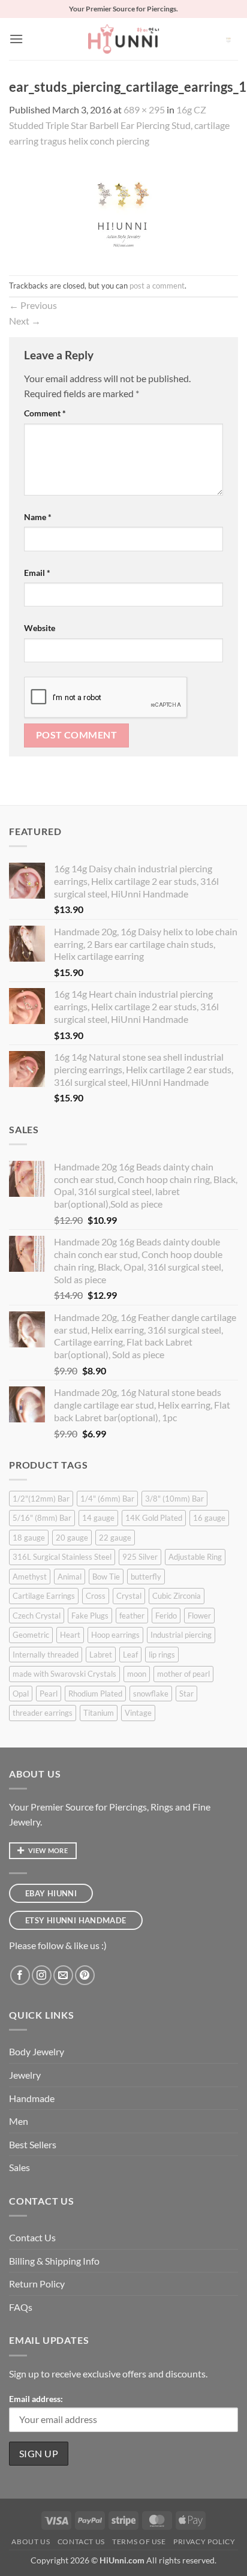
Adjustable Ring (195, 1557)
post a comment (157, 286)
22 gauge (115, 1538)
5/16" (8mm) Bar (42, 1518)
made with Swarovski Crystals (64, 1674)
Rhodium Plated (95, 1694)
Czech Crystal (37, 1616)
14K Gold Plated (154, 1518)
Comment (45, 413)
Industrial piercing (181, 1635)
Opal (21, 1694)
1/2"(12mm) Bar (41, 1499)
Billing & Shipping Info (54, 2261)
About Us (31, 2542)
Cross (96, 1596)
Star (186, 1694)
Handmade (32, 2098)
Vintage (138, 1713)
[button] (16, 39)
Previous (33, 305)
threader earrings (43, 1713)
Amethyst (30, 1577)
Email (37, 573)
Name (38, 517)
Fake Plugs (90, 1616)
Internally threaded (46, 1655)
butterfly (146, 1577)
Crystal (129, 1596)
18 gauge (29, 1538)
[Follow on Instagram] (42, 1975)
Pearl (49, 1694)
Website (40, 628)
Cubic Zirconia (177, 1596)
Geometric (31, 1635)
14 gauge (98, 1518)
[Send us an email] (63, 1975)
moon (137, 1674)
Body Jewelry (37, 2051)
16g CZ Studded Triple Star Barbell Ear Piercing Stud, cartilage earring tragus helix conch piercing (119, 125)
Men (19, 2121)
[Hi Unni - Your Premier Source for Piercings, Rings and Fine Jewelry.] (123, 39)
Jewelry (25, 2075)
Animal (70, 1577)
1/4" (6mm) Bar (107, 1499)
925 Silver (140, 1557)
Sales (19, 2167)
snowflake (151, 1694)
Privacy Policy (204, 2542)
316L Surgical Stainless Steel (62, 1557)
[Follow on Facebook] (20, 1975)
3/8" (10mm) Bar (174, 1499)
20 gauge (72, 1538)
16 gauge (209, 1518)
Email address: (36, 2399)
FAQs (21, 2307)
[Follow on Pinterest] (85, 1975)
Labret (101, 1655)
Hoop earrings (115, 1635)
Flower (199, 1616)
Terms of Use (139, 2542)
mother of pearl (183, 1674)
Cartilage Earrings (44, 1596)
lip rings (162, 1655)
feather (132, 1616)
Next (25, 321)
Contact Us (32, 2237)
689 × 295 (144, 109)
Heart (70, 1635)
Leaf (130, 1655)
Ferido (166, 1616)
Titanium (99, 1713)
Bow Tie (106, 1577)
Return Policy (37, 2284)
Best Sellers (33, 2144)
